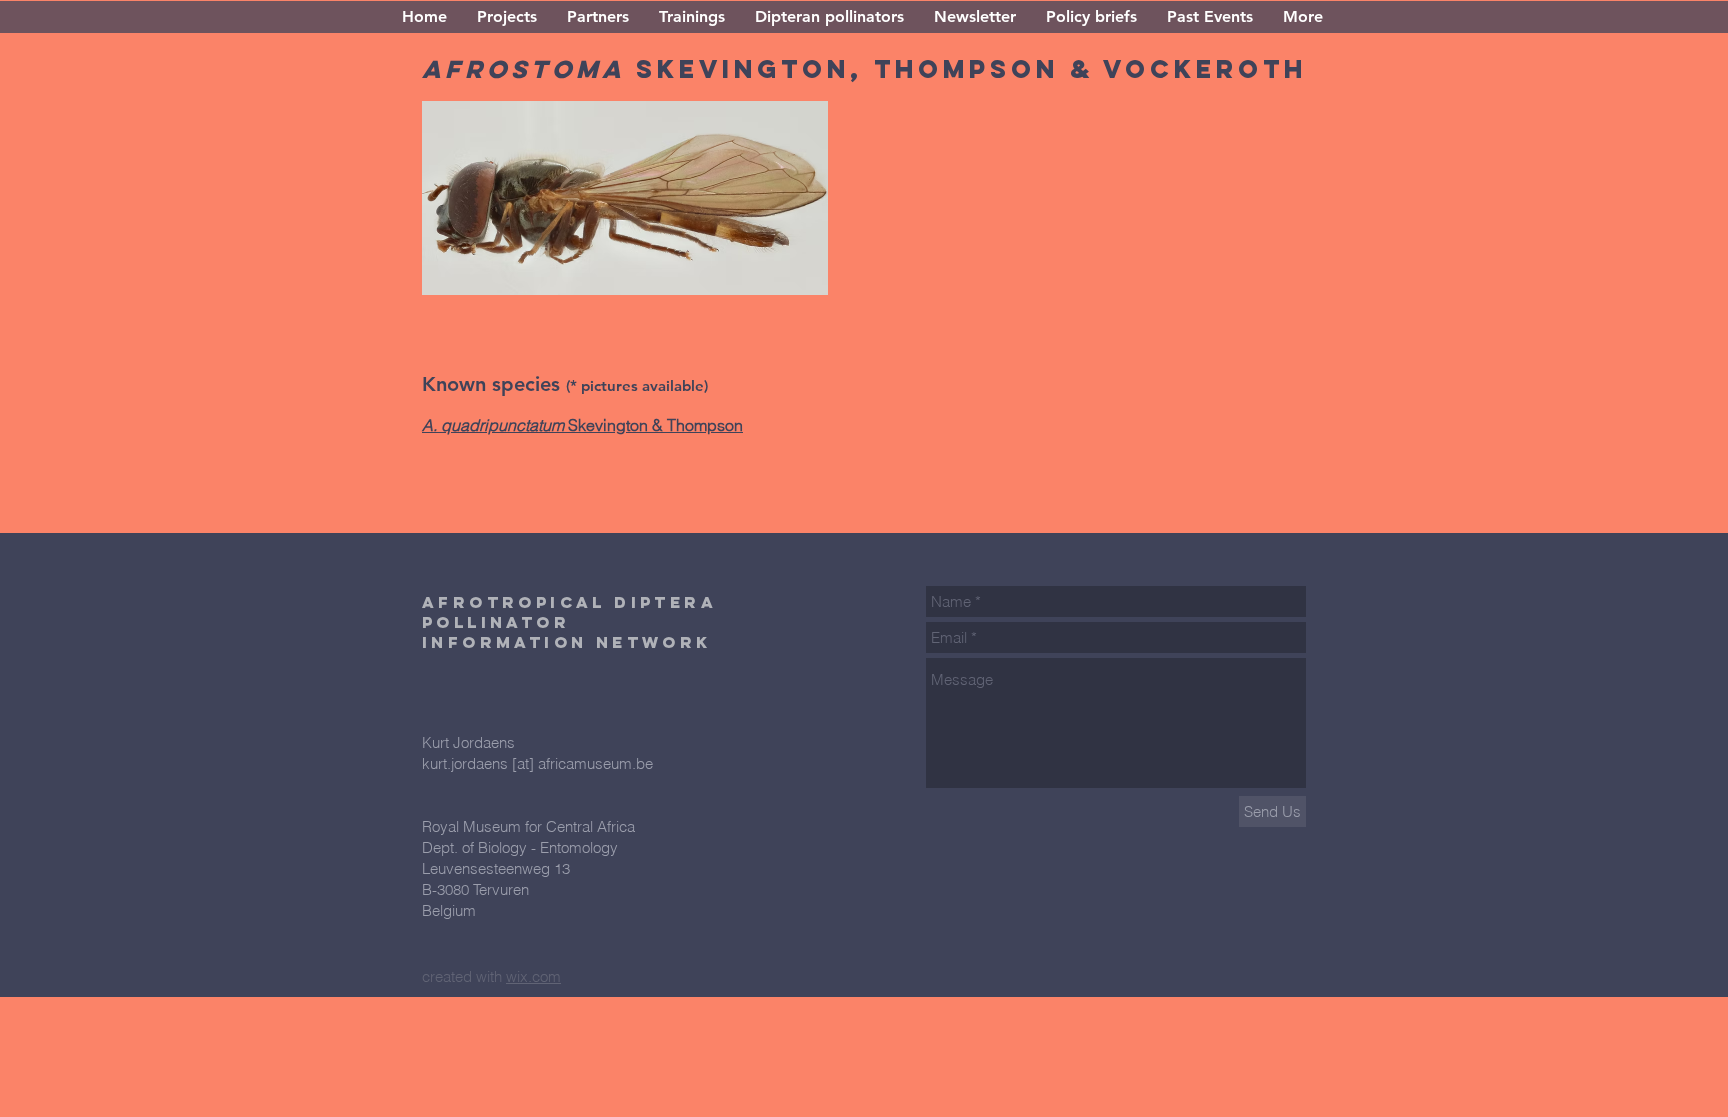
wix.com (533, 976)
